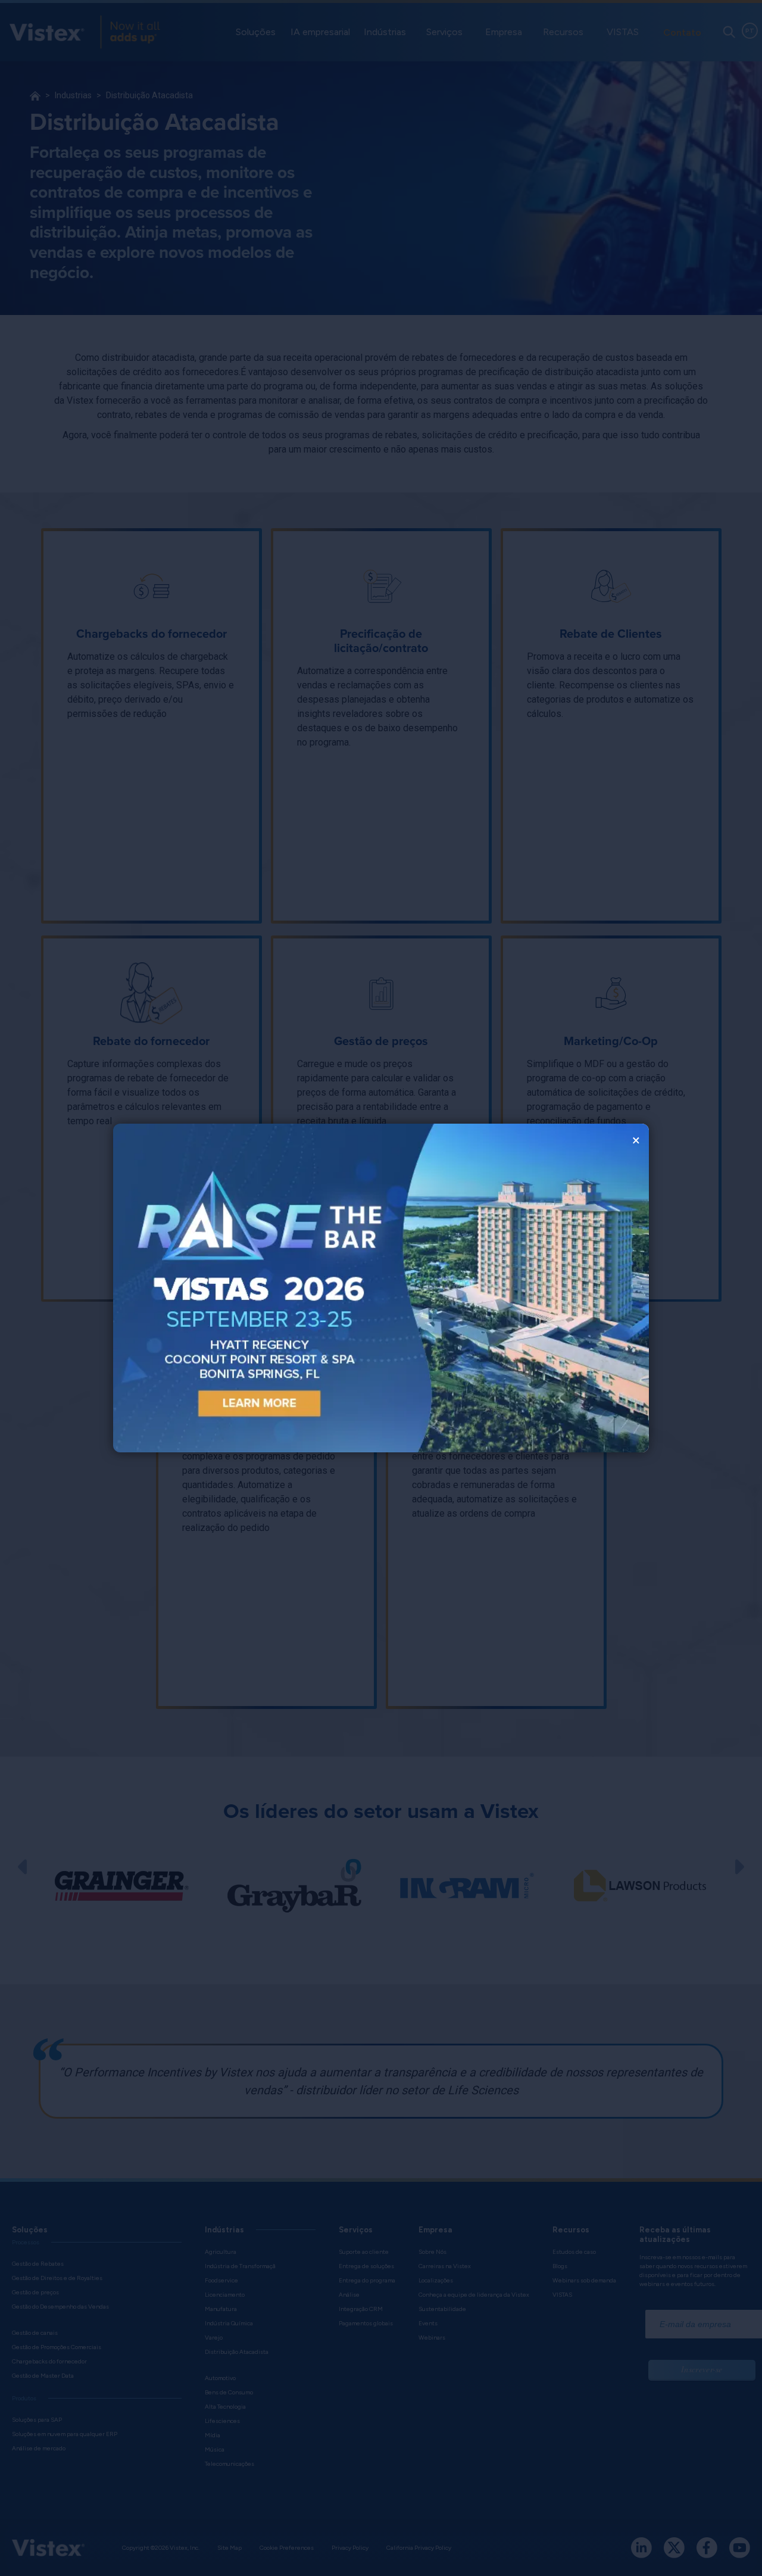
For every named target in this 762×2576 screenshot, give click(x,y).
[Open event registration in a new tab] (247, 1288)
